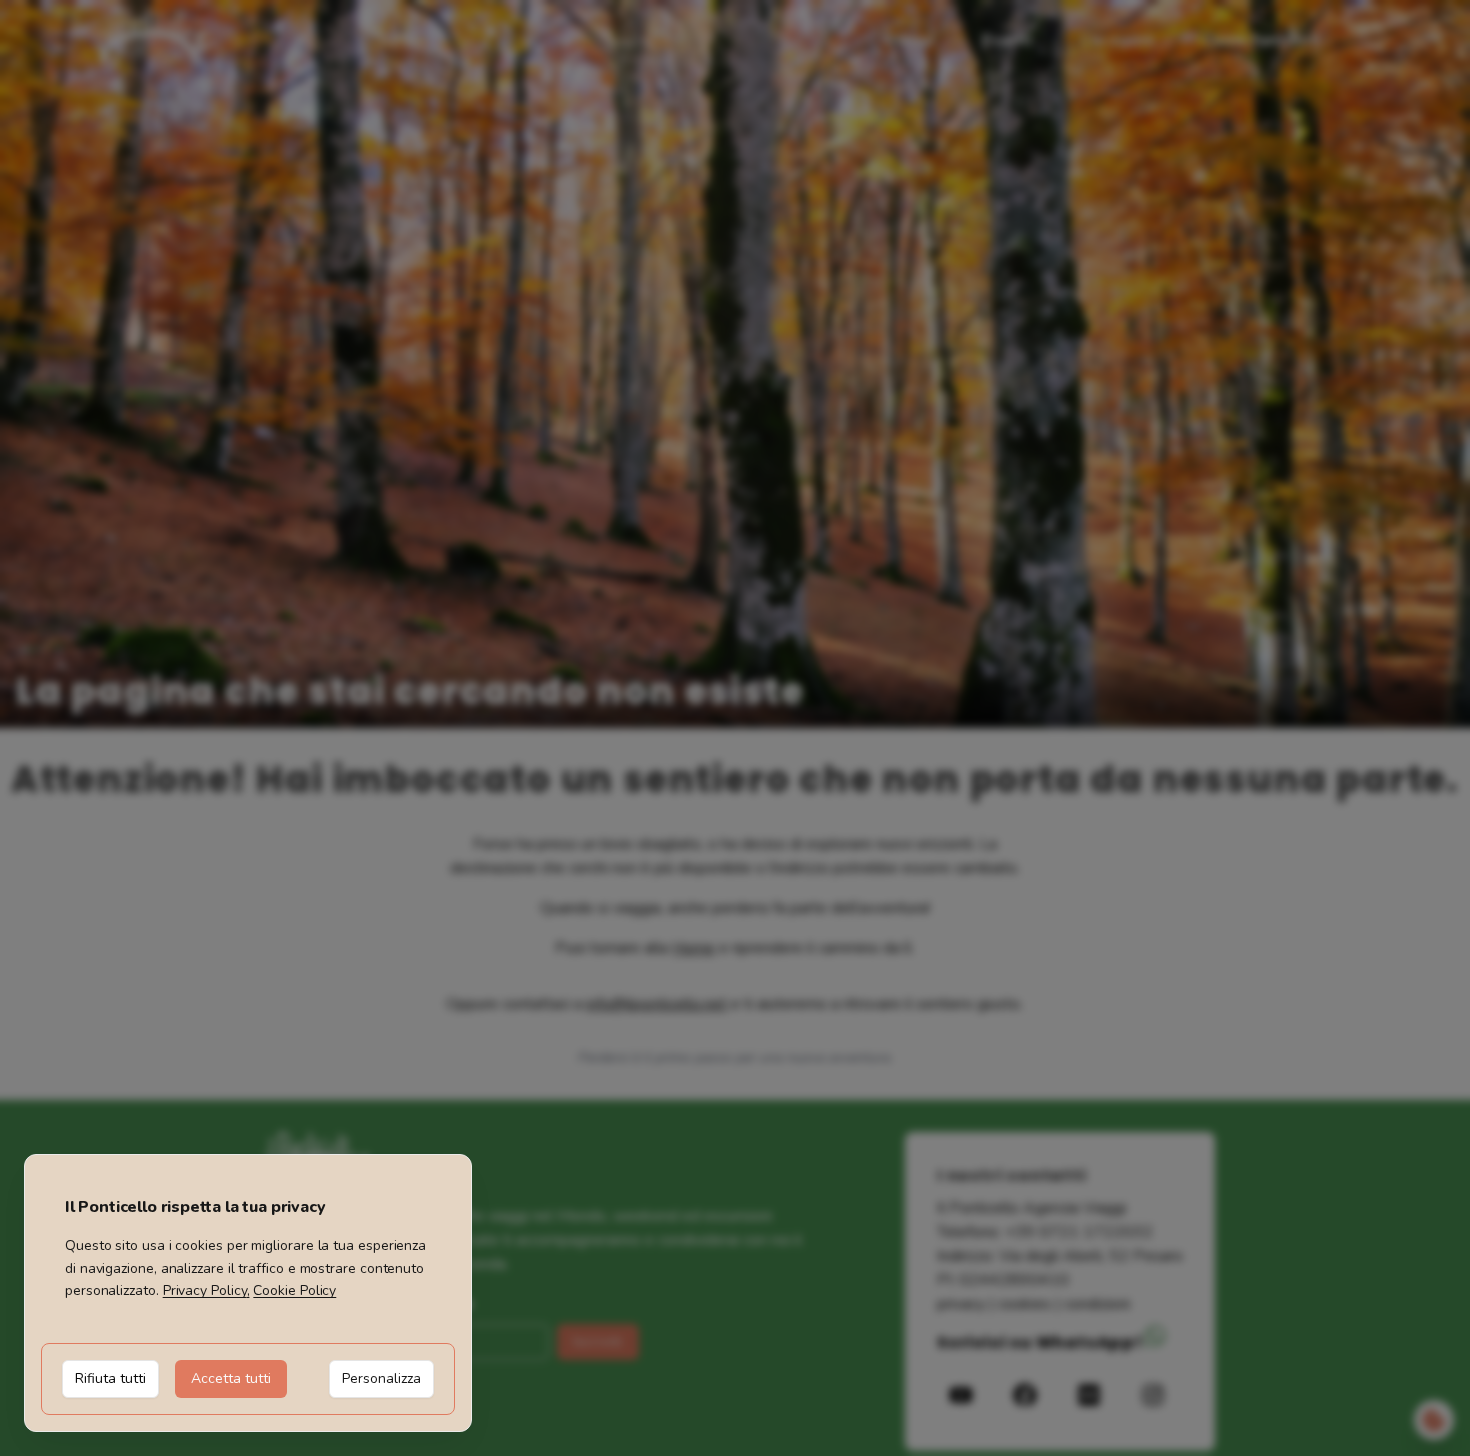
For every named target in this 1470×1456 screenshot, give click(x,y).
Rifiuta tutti (110, 1378)
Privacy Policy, (206, 1290)
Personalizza (381, 1378)
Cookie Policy (294, 1290)
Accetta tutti (231, 1378)
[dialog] (248, 1293)
